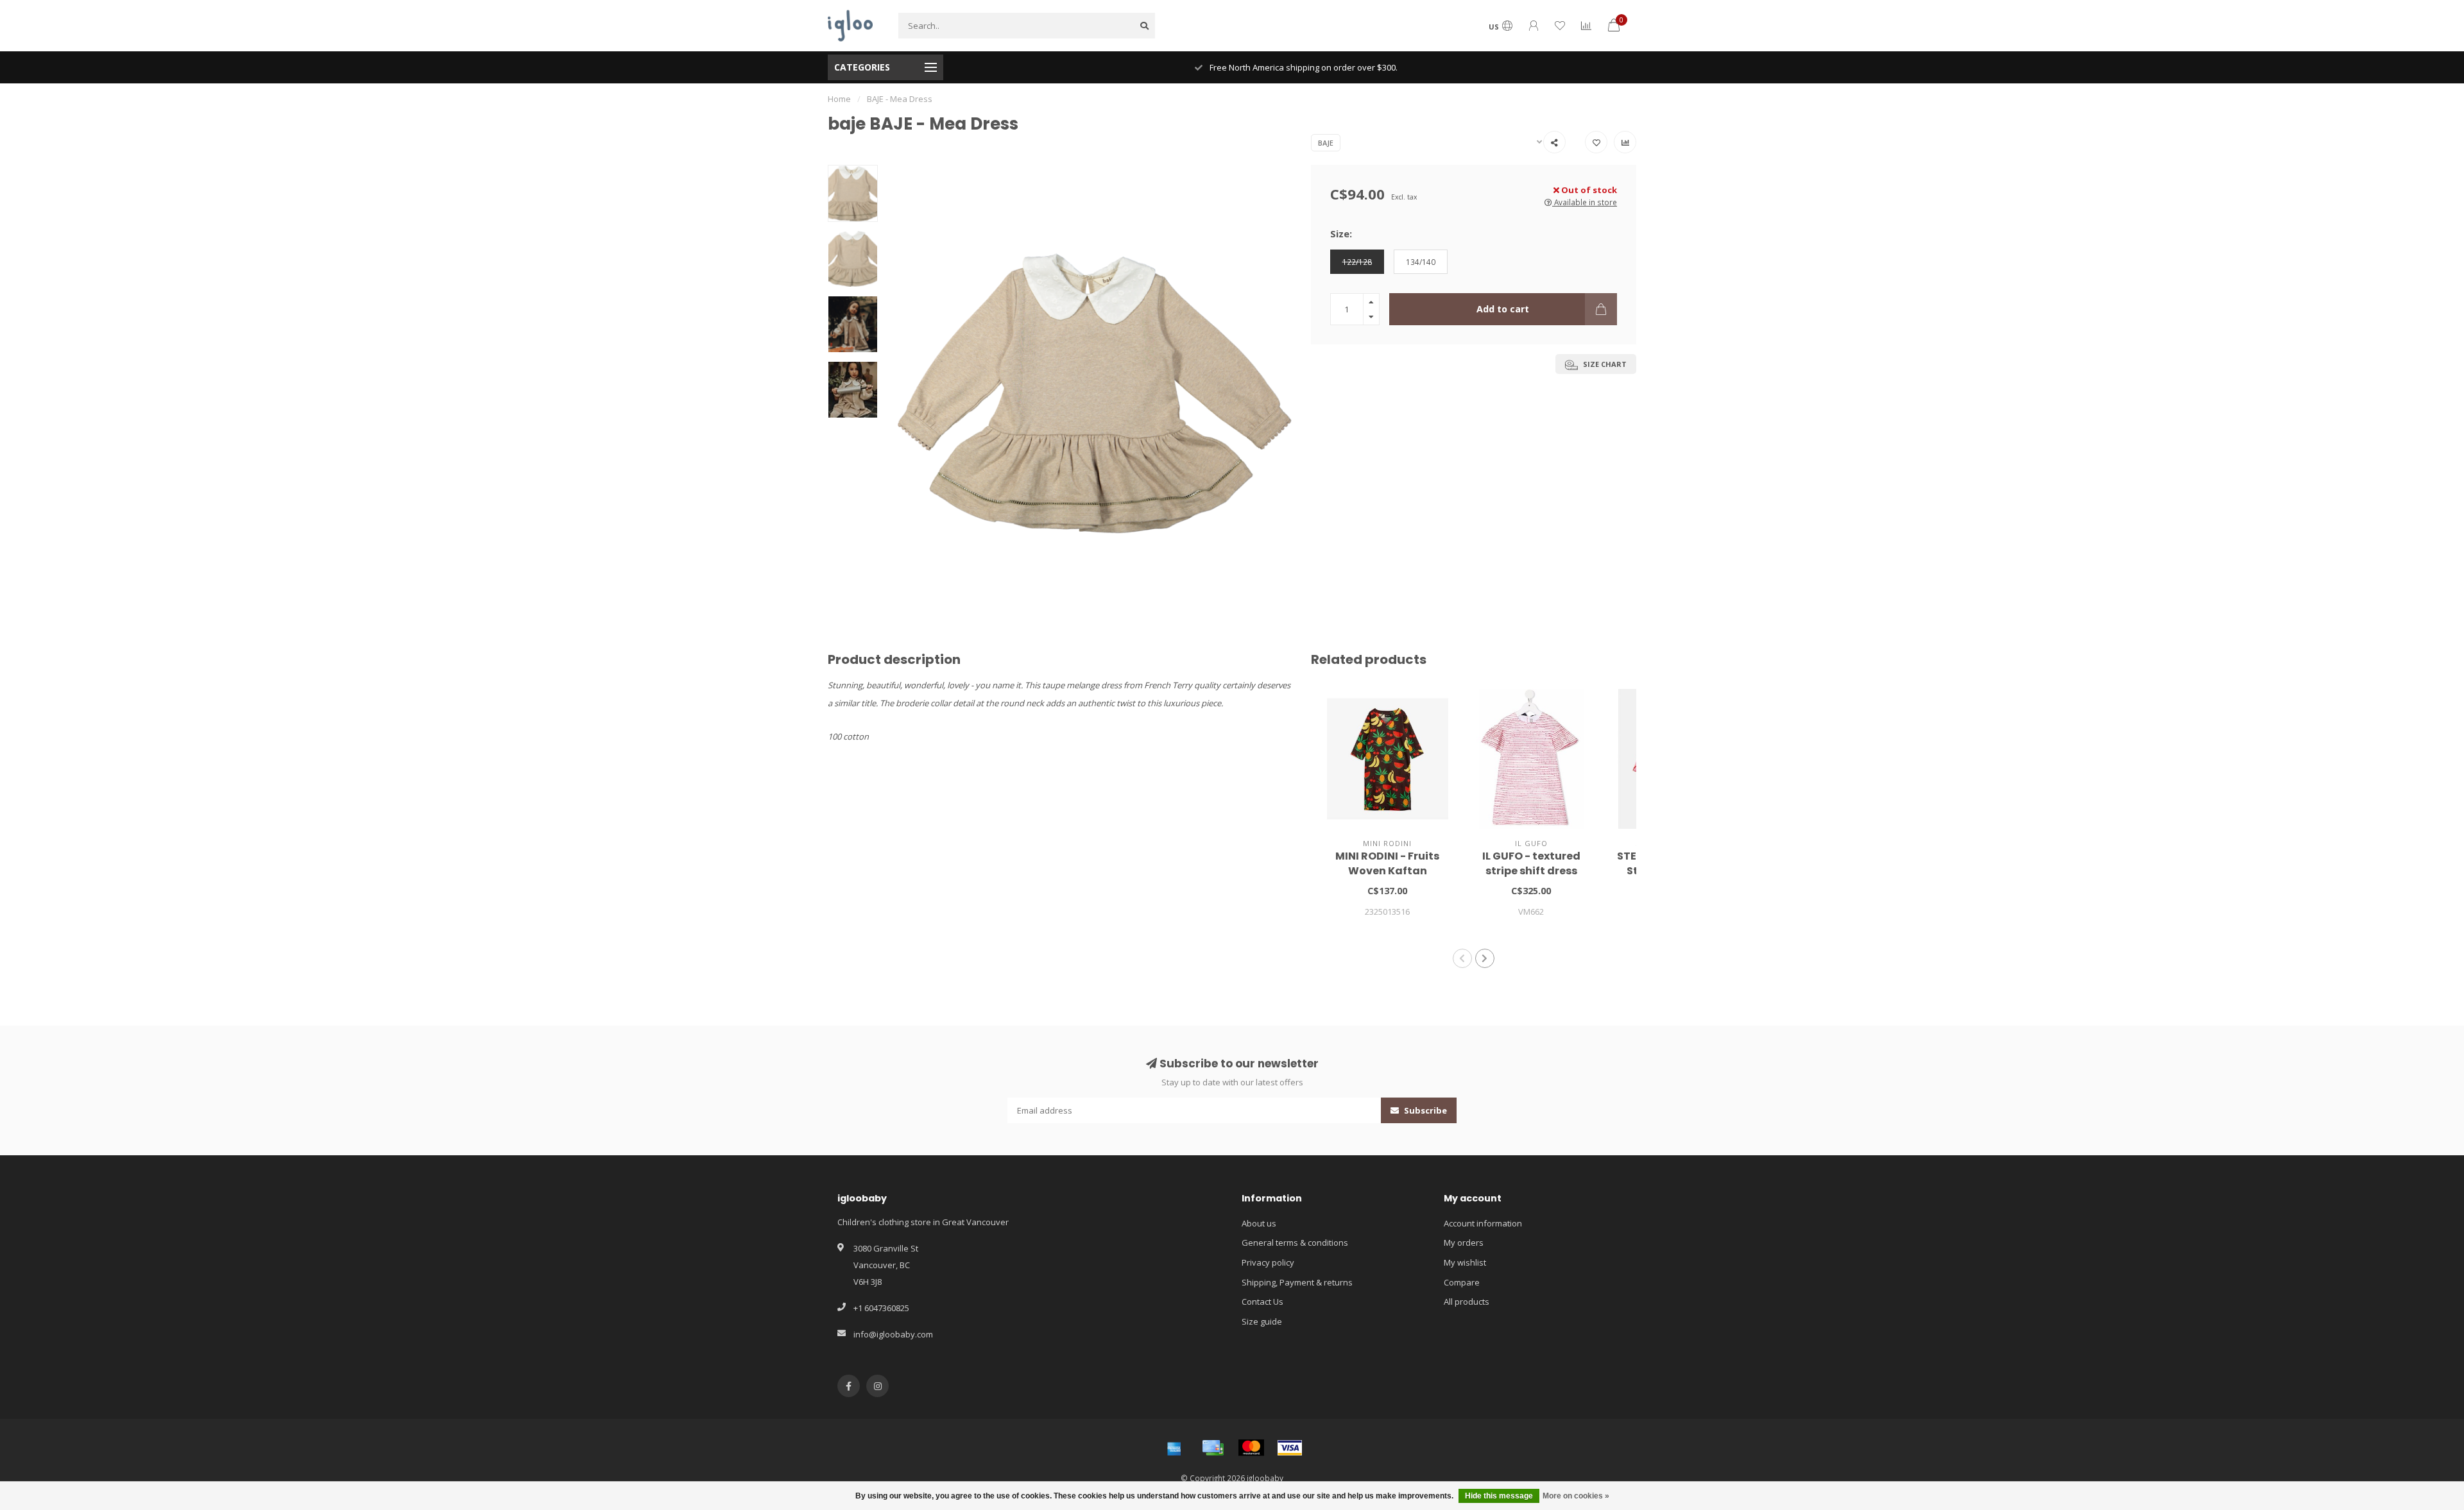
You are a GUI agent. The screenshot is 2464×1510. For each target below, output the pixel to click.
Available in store (1585, 202)
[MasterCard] (1251, 1448)
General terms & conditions (1295, 1243)
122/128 (1357, 262)
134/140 (1421, 262)
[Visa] (1290, 1448)
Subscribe (1425, 1110)
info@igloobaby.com (893, 1334)
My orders (1464, 1243)
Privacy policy (1268, 1262)
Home (839, 99)
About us (1259, 1223)
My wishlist (1465, 1262)
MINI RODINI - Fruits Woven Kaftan (1387, 863)
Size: (1341, 233)
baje (1326, 143)
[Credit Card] (1213, 1448)
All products (1467, 1302)
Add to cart (1503, 309)
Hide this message (1499, 1496)
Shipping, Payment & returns (1297, 1282)
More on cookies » (1576, 1496)
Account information (1483, 1223)
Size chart (1604, 364)
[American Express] (1174, 1448)
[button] (1462, 958)
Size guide (1262, 1321)
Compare (1462, 1282)
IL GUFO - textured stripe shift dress (1531, 863)
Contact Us (1262, 1302)
